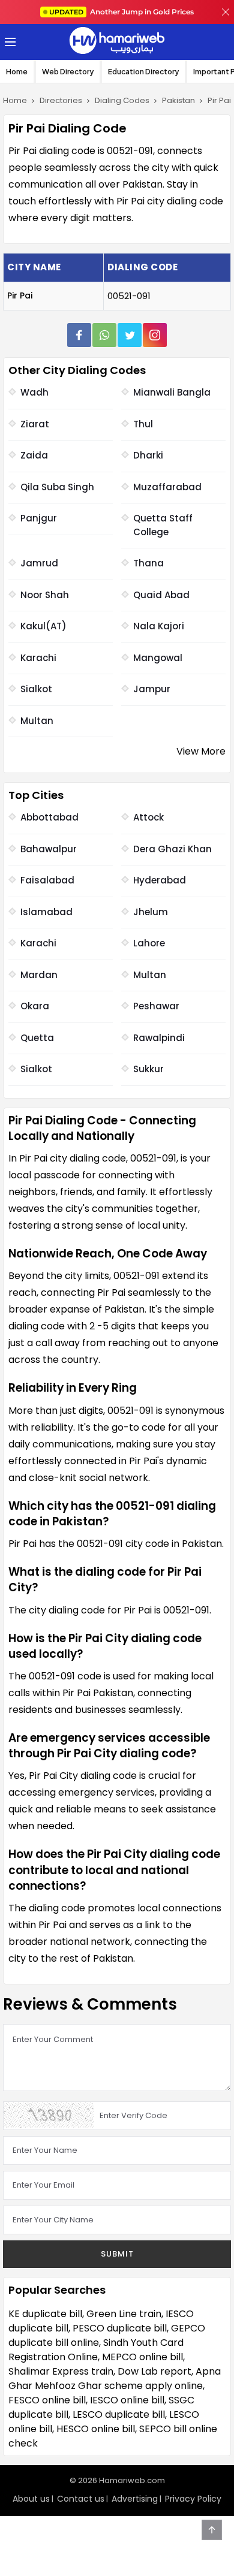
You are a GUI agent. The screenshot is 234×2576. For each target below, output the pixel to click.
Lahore (149, 943)
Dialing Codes (122, 100)
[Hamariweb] (117, 42)
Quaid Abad (161, 595)
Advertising (135, 2499)
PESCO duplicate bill (120, 2328)
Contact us (81, 2499)
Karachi (38, 658)
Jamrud (39, 563)
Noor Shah (45, 595)
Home (17, 72)
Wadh (34, 392)
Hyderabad (160, 880)
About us (31, 2499)
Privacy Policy (193, 2499)
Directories (61, 100)
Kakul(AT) (43, 626)
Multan (37, 721)
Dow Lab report (154, 2371)
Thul (143, 424)
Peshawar (156, 1006)
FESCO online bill (47, 2400)
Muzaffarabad (167, 487)
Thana (148, 563)
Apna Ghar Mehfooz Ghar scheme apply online (115, 2379)
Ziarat (35, 424)
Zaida (34, 455)
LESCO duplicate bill (119, 2414)
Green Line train (124, 2314)
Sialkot (36, 689)
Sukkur (148, 1069)
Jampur (152, 689)
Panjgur (39, 518)
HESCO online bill (96, 2429)
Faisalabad (47, 880)
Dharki (148, 455)
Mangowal (158, 658)
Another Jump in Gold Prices (121, 12)
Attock (148, 817)
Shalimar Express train (61, 2371)
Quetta (37, 1038)
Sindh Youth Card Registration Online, (96, 2350)
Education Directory (143, 72)
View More (201, 751)
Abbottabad (49, 817)
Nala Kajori (159, 626)
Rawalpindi (159, 1038)
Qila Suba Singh (57, 487)
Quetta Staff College (163, 525)
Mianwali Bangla (172, 392)
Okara (35, 1006)
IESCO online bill (127, 2400)
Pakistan (178, 100)
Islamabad (46, 912)
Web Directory (68, 72)
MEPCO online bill (142, 2357)
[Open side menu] (8, 42)
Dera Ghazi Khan (172, 849)
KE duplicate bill (45, 2314)
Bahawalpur (49, 849)
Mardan (39, 975)
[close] (226, 12)
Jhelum (151, 912)
